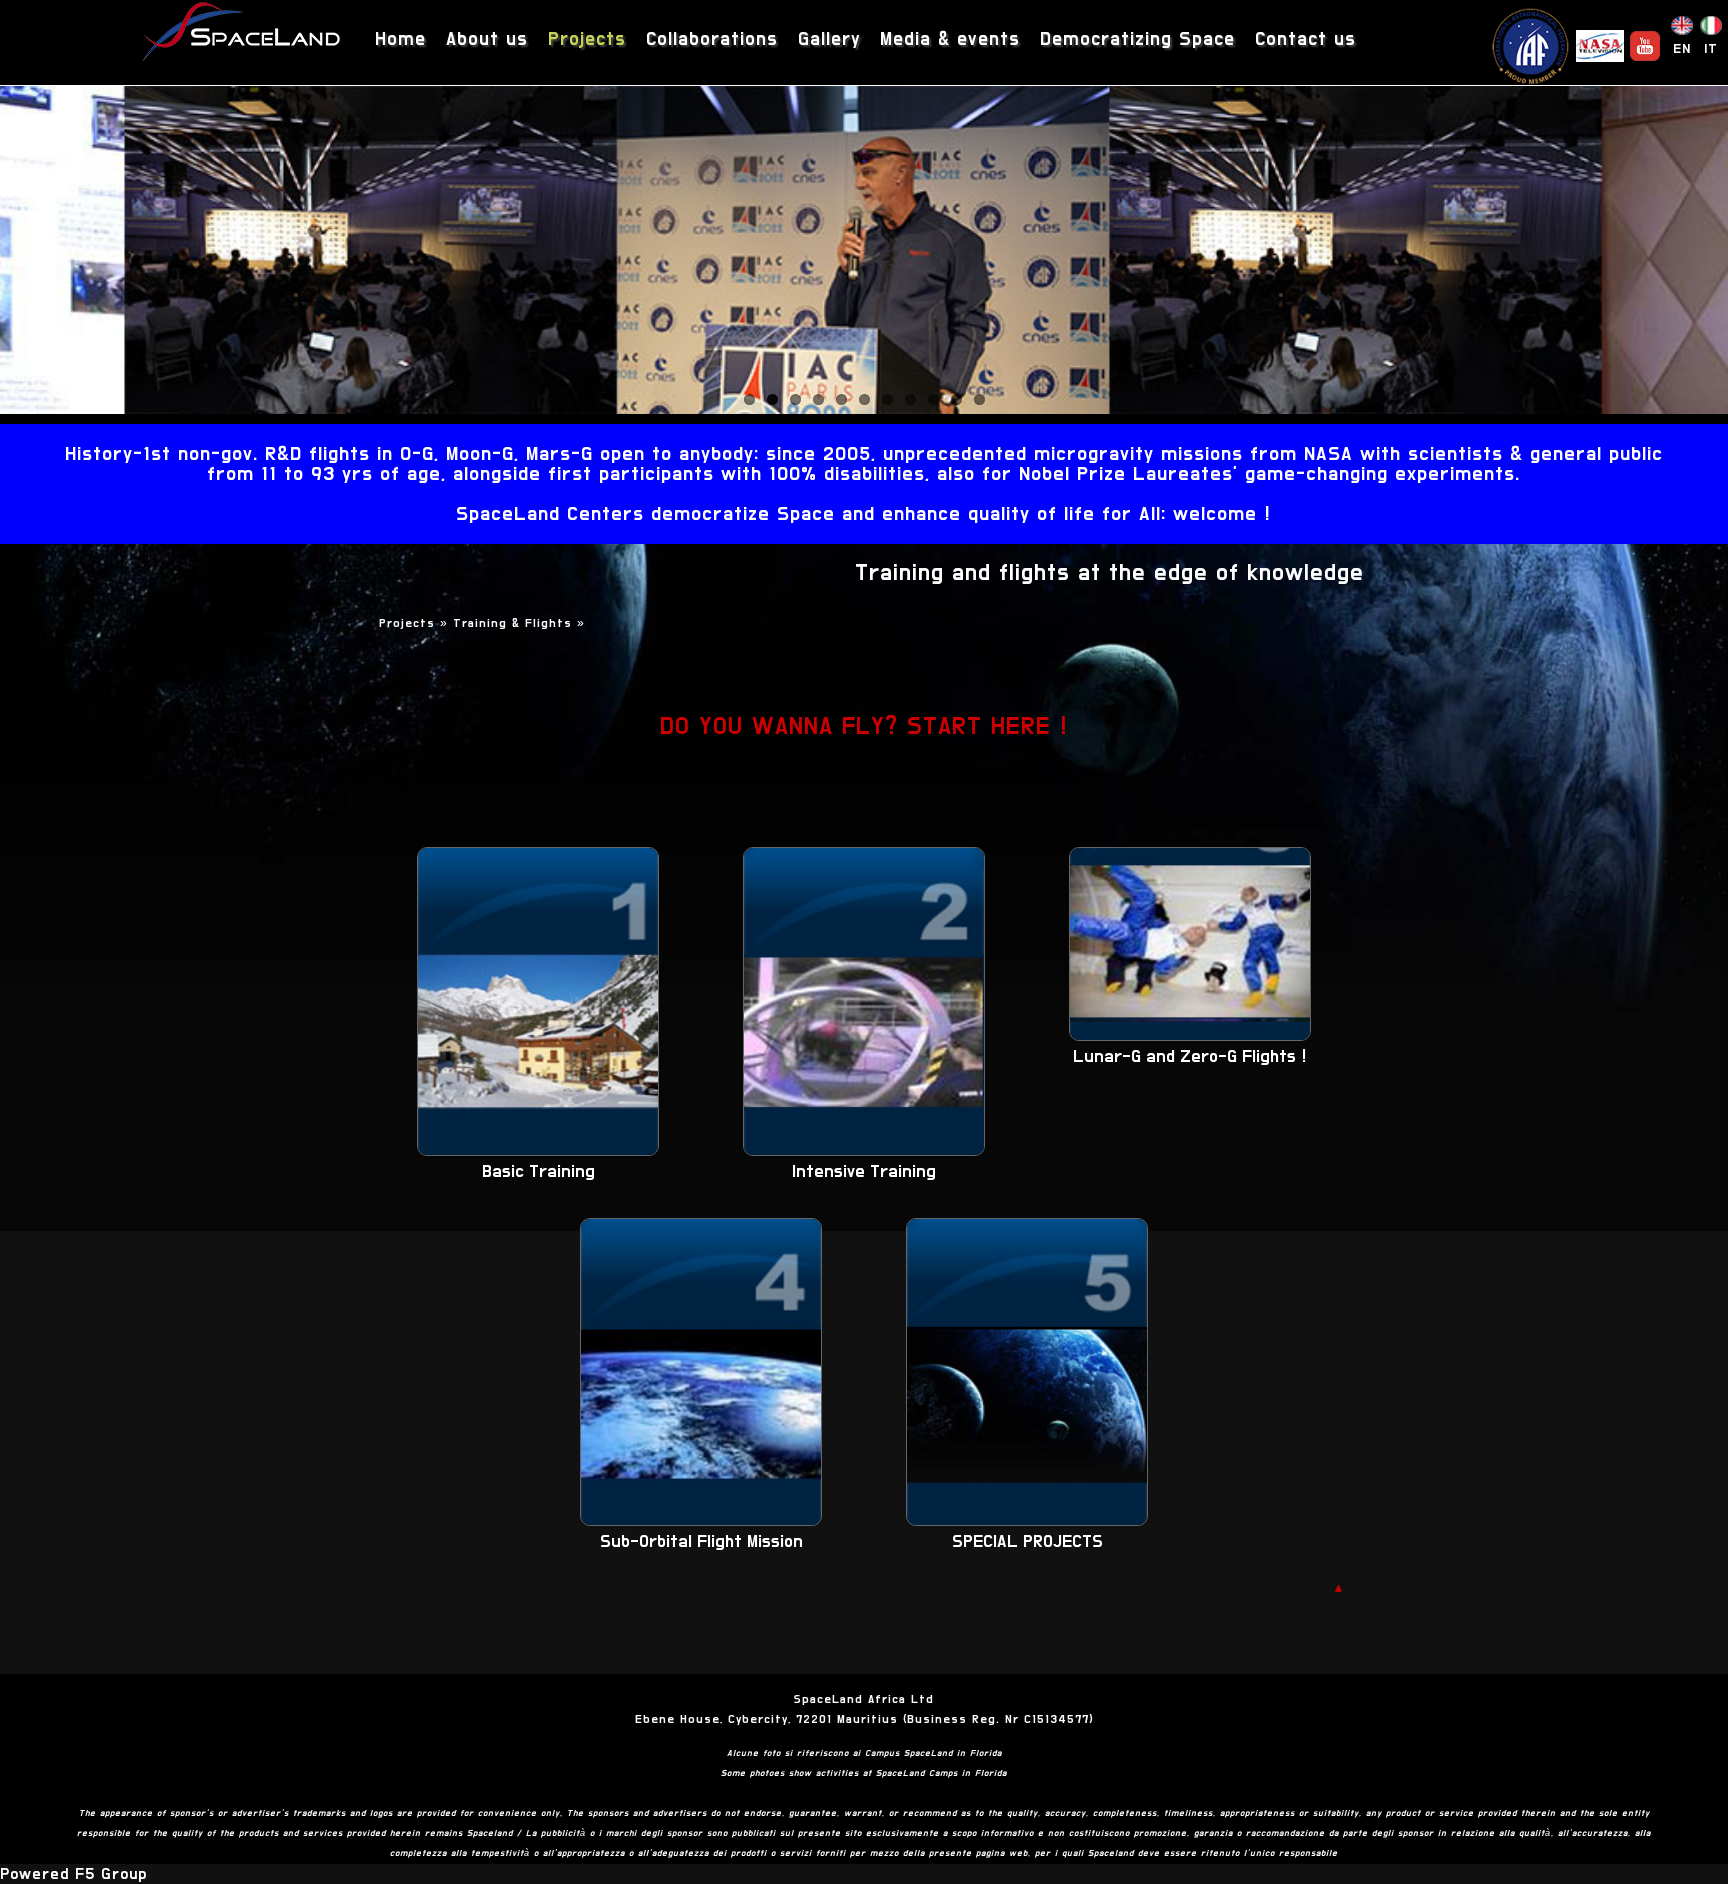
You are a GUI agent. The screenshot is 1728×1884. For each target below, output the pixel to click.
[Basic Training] (538, 1151)
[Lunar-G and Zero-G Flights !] (1190, 1036)
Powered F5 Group (73, 1874)
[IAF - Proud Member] (1530, 46)
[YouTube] (1645, 46)
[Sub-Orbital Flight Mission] (701, 1521)
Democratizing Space (1137, 39)
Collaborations (712, 39)
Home (400, 39)
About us (487, 39)
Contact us (1305, 39)
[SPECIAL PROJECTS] (1027, 1521)
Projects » (416, 623)
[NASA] (1600, 46)
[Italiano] (1711, 30)
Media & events (950, 39)
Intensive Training (864, 1172)
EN (1682, 49)
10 (956, 399)
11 (979, 399)
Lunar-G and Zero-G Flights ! (1190, 1057)
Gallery (829, 39)
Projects (587, 39)
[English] (1682, 30)
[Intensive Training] (864, 1151)
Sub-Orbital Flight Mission (701, 1542)
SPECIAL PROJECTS (1027, 1542)
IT (1711, 49)
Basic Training (538, 1172)
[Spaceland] (242, 34)
